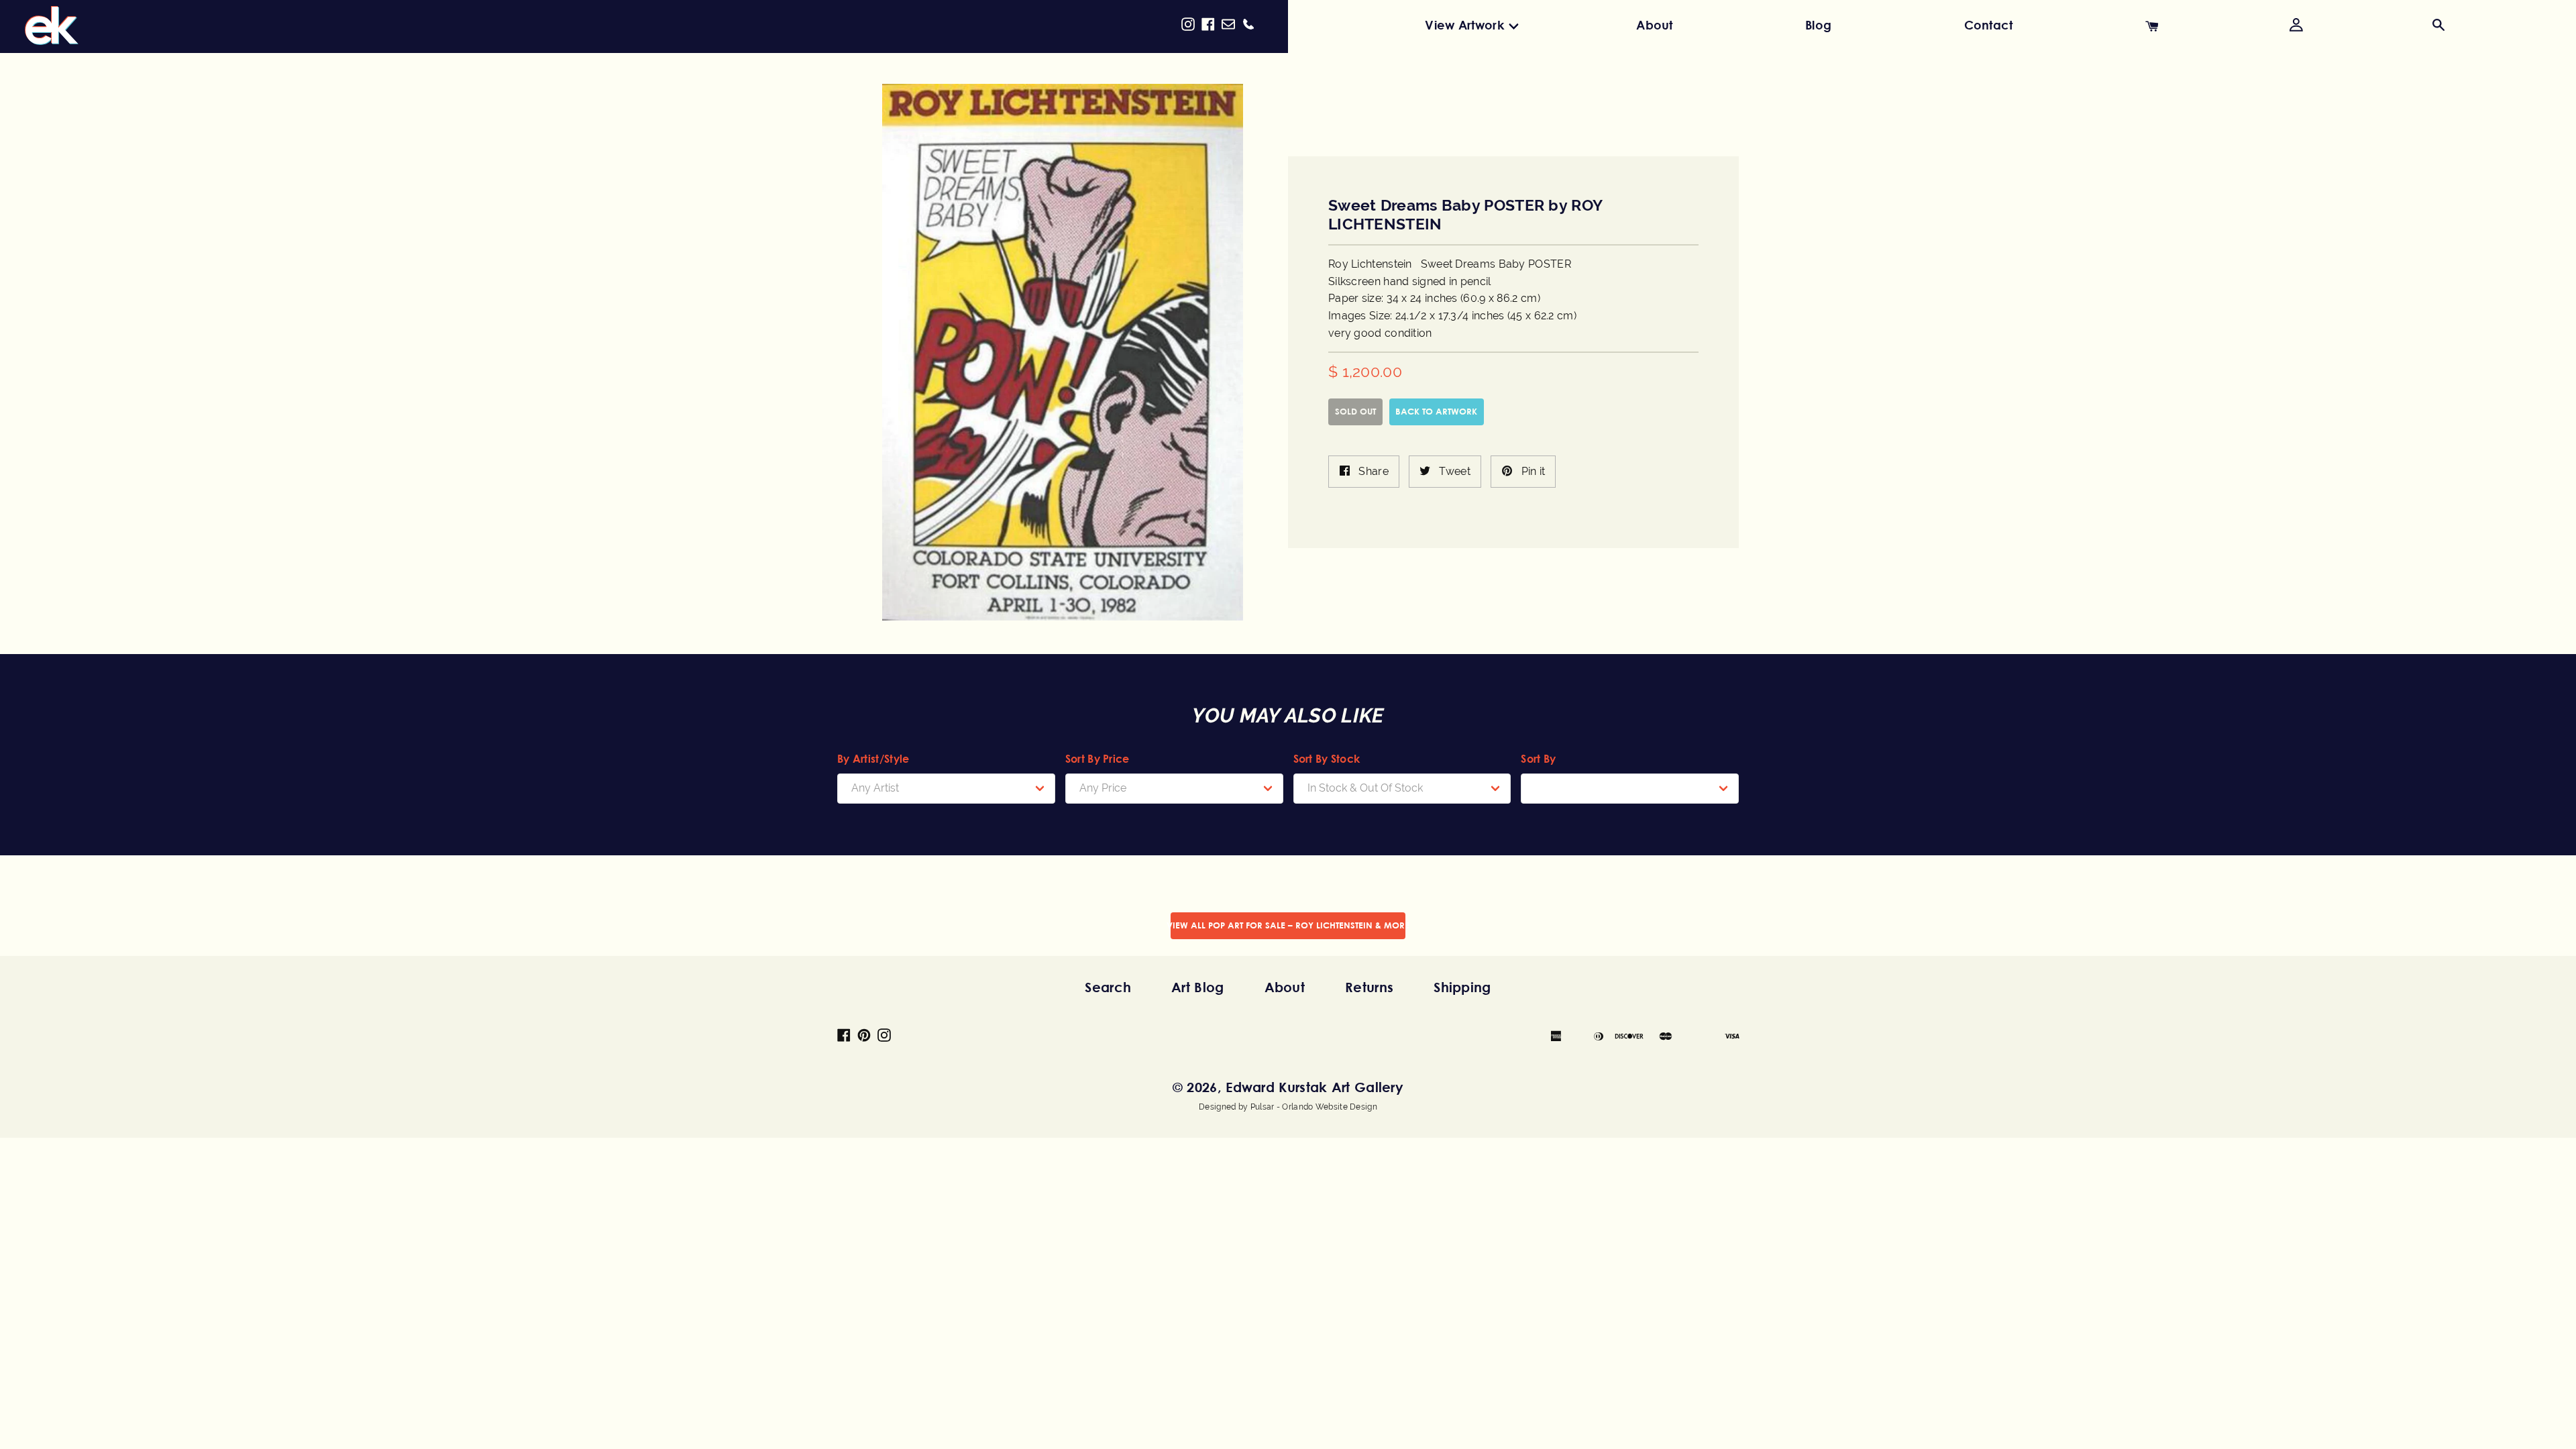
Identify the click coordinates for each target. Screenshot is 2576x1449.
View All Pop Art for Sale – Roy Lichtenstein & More (1288, 925)
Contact (1989, 25)
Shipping (1462, 987)
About (1655, 25)
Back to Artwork (1436, 411)
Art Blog (1197, 987)
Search (1108, 987)
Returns (1369, 987)
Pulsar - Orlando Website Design (1314, 1107)
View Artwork (1464, 25)
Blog (1818, 25)
